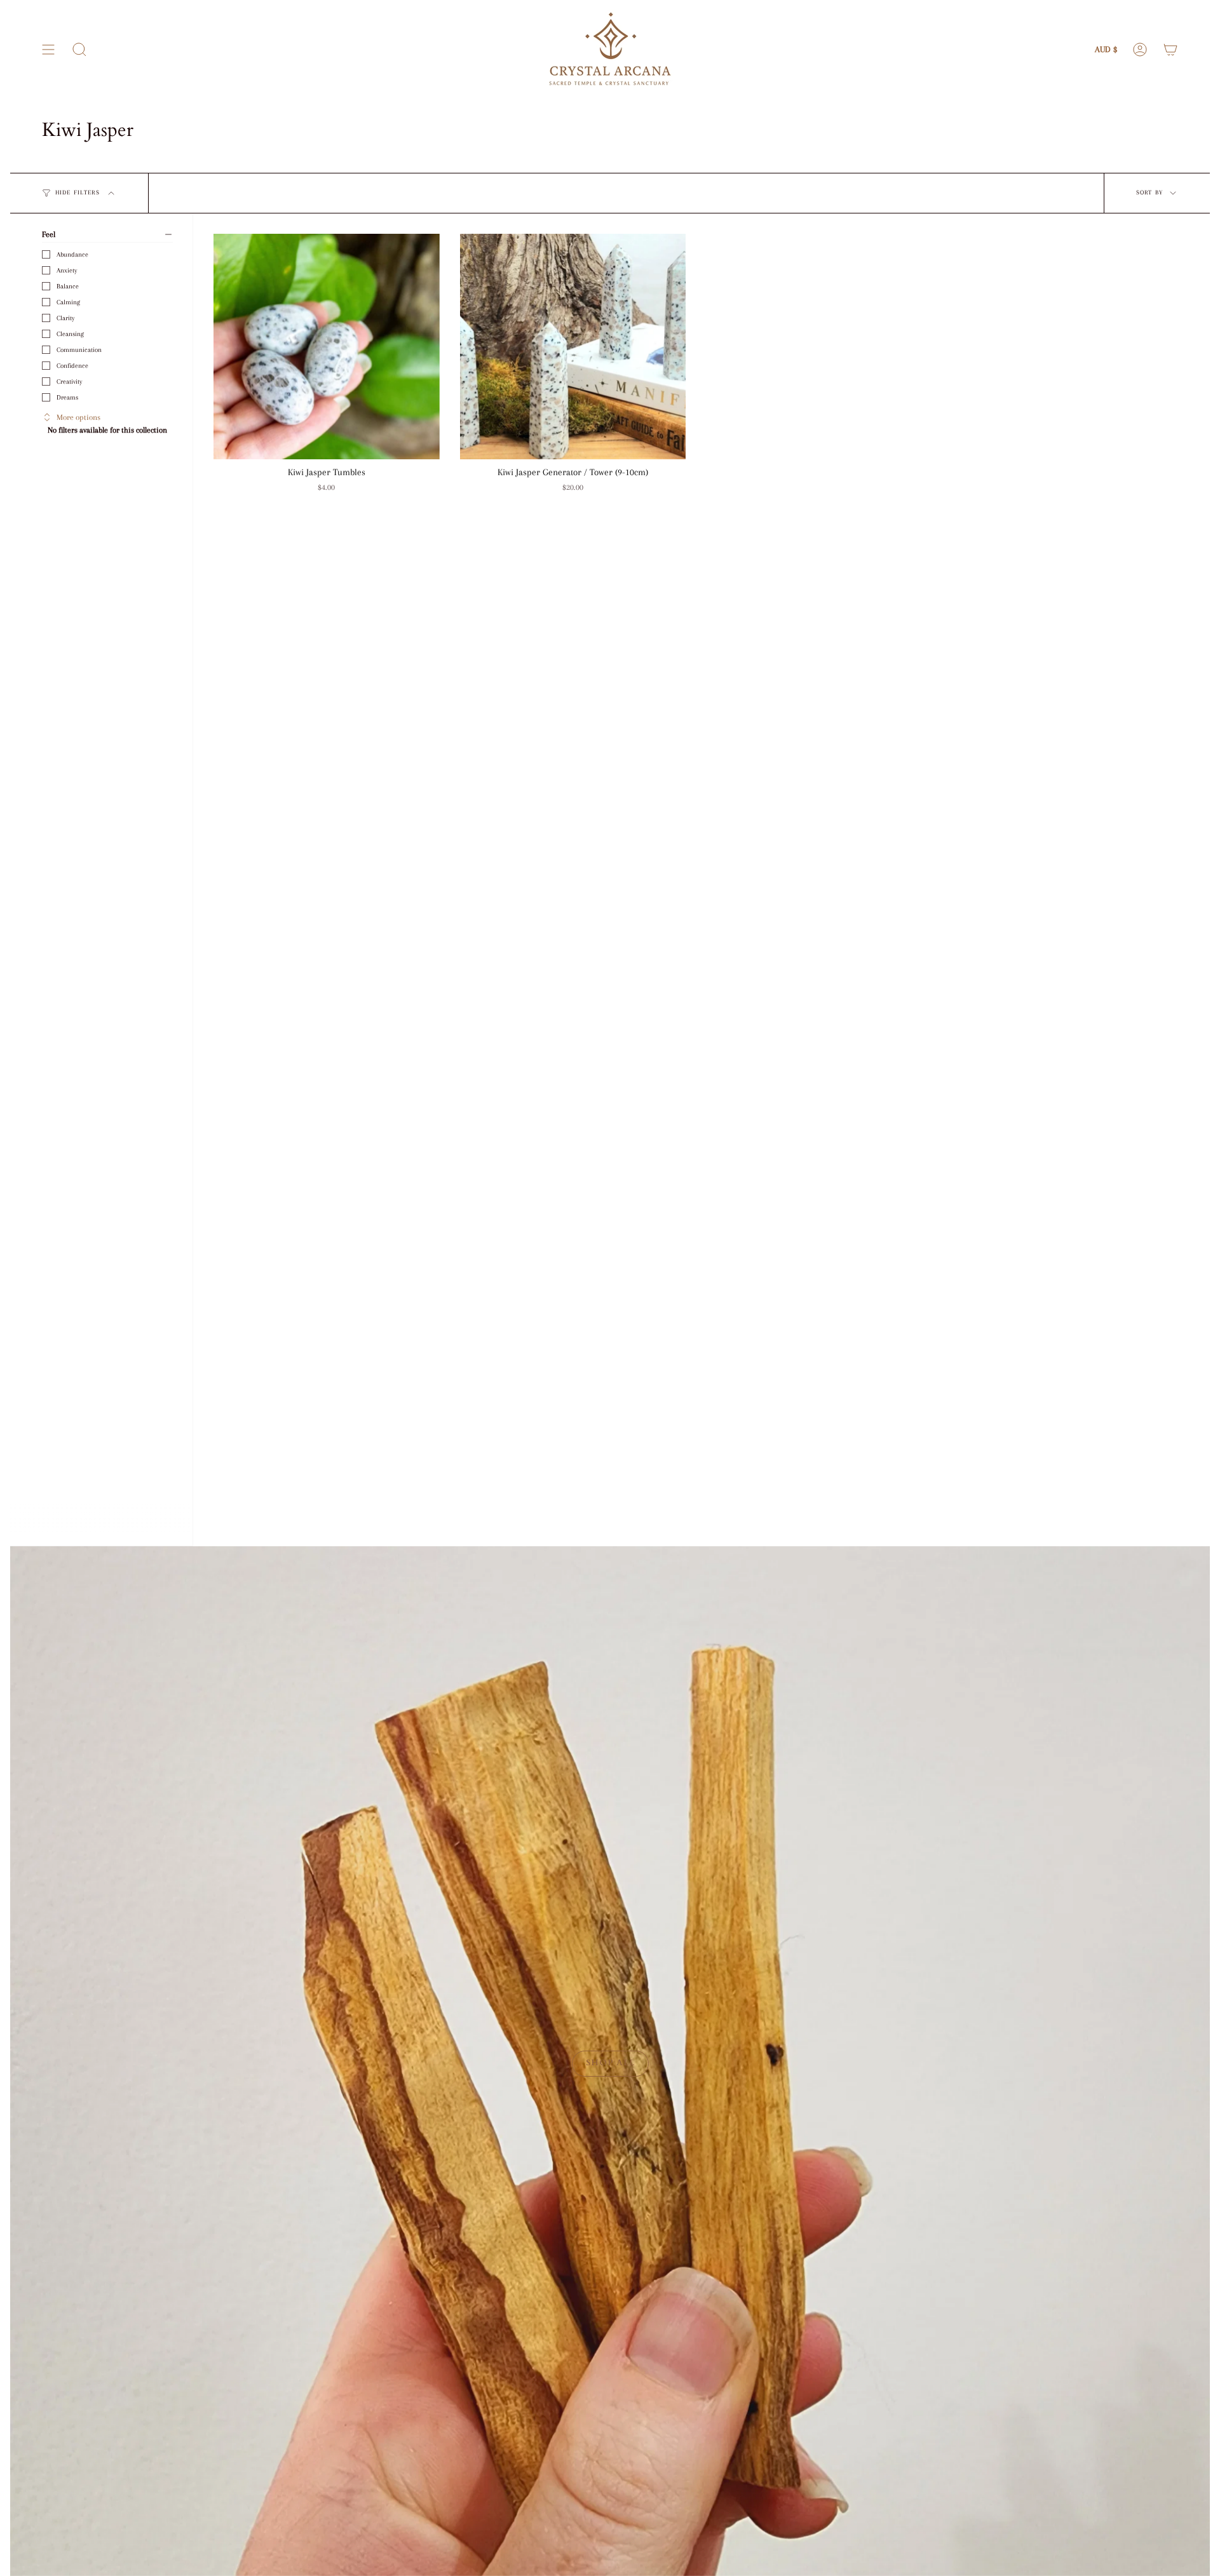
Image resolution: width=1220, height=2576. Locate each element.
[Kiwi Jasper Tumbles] (327, 347)
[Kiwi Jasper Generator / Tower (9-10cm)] (573, 347)
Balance (68, 286)
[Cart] (1170, 50)
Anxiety (67, 270)
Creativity (69, 381)
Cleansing (70, 334)
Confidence (72, 366)
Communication (79, 350)
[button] (79, 50)
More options (78, 417)
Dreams (67, 397)
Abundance (72, 254)
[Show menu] (48, 50)
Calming (68, 302)
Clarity (65, 318)
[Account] (1140, 50)
